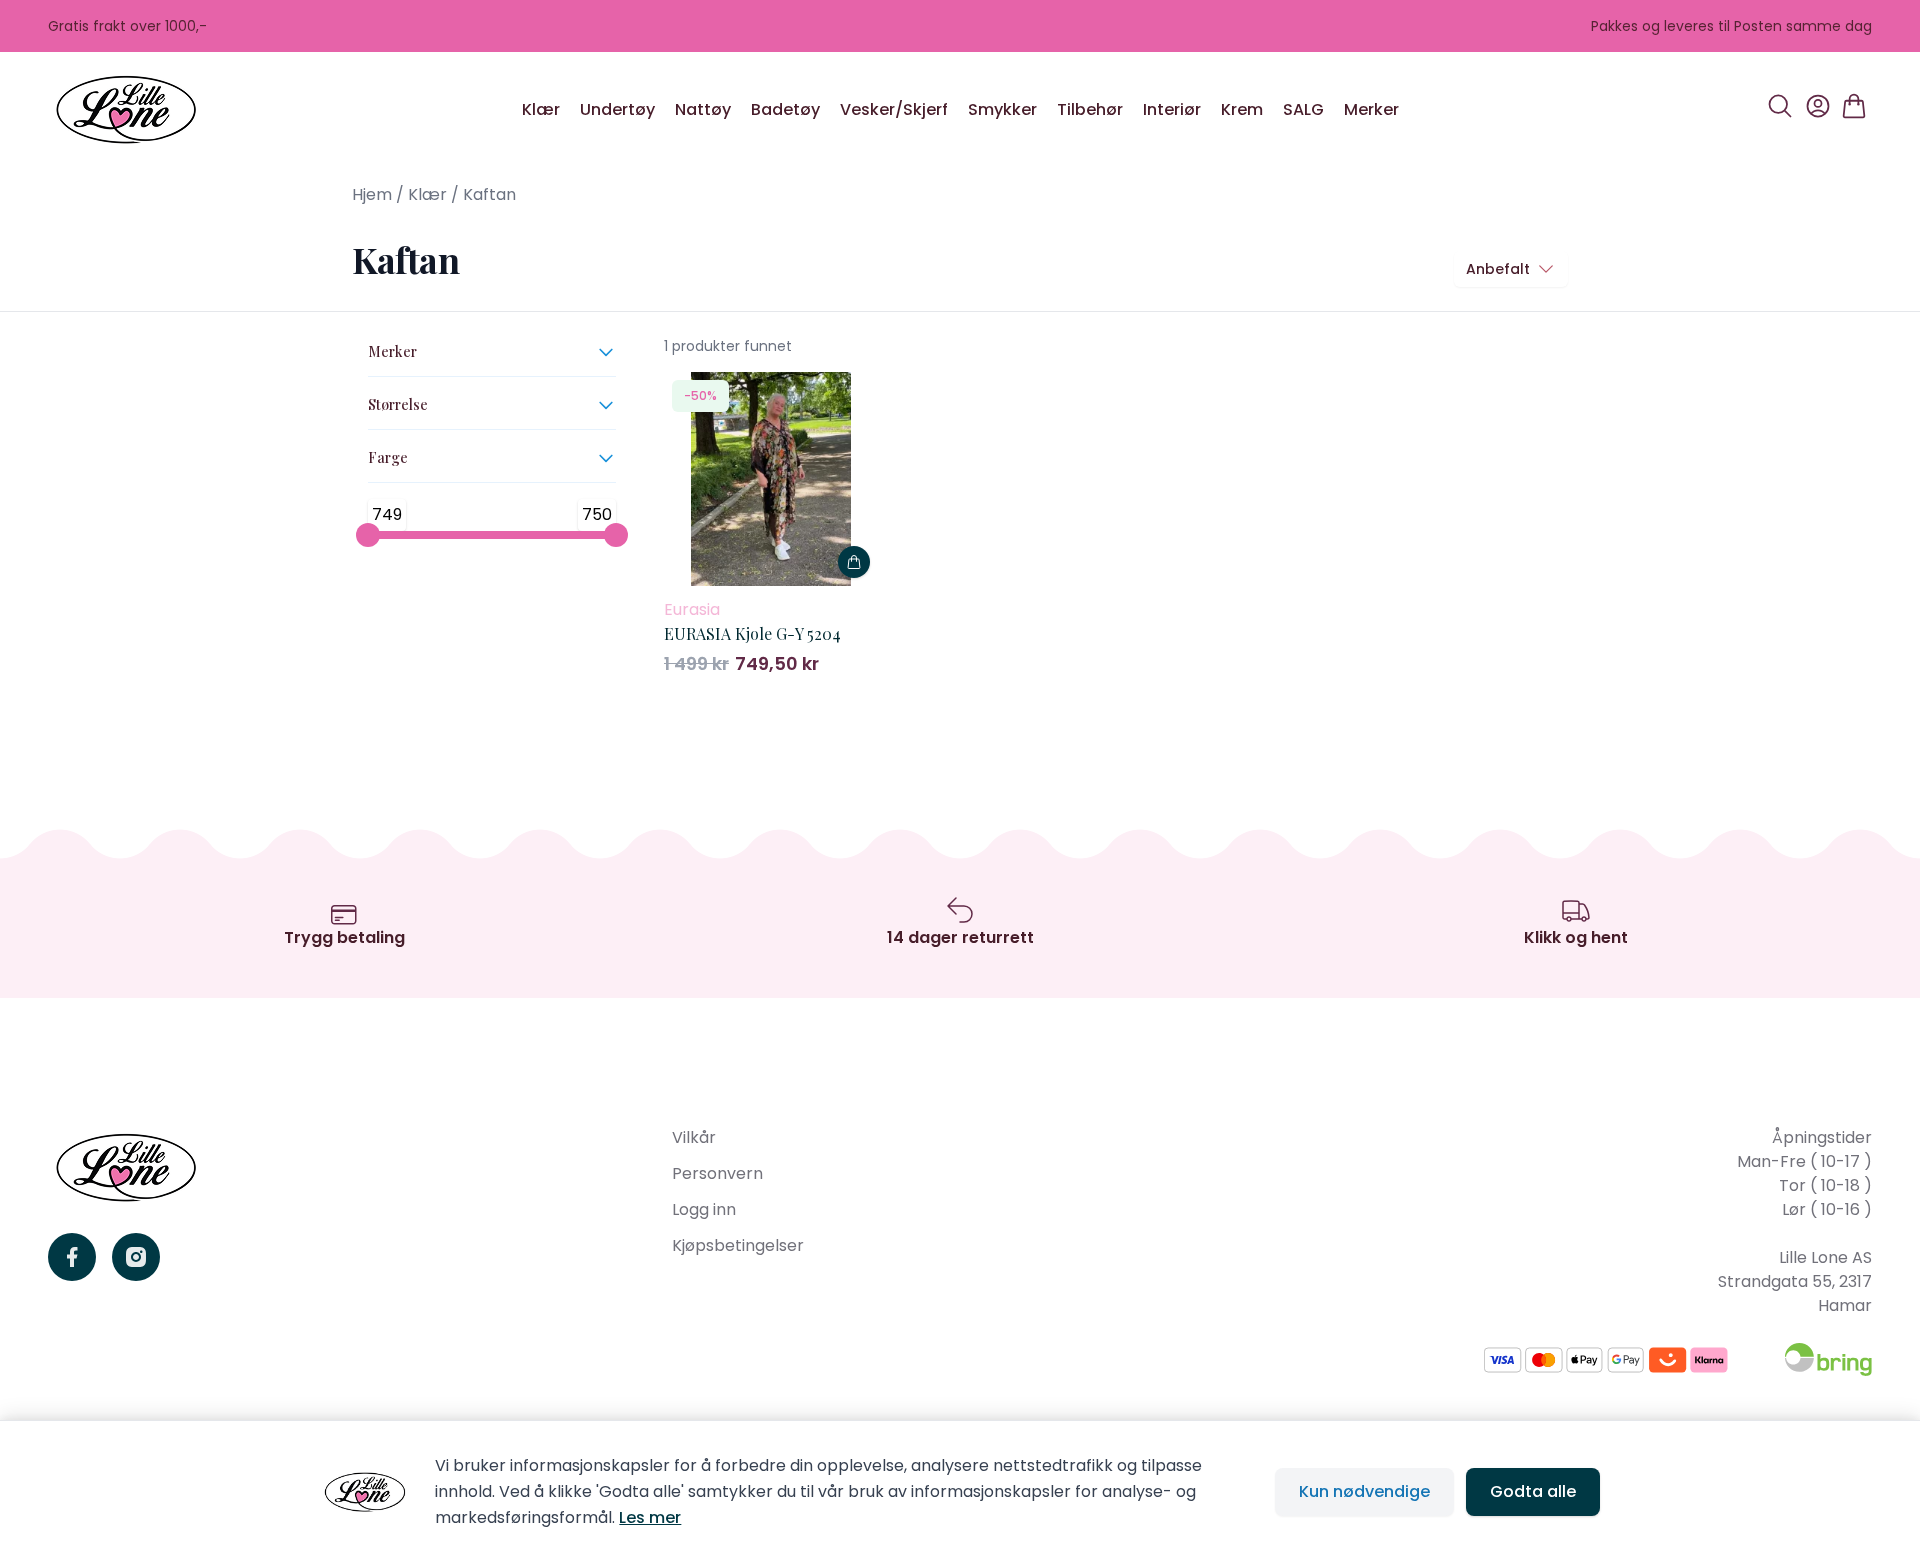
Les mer (650, 1517)
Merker (1371, 109)
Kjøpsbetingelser (738, 1245)
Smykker (1002, 109)
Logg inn (704, 1209)
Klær (541, 109)
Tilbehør (1090, 109)
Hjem (372, 194)
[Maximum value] (616, 535)
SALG (1303, 109)
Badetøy (785, 109)
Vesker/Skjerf (894, 109)
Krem (1242, 109)
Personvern (717, 1173)
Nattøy (703, 109)
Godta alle (1533, 1491)
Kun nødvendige (1364, 1491)
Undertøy (617, 109)
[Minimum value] (368, 535)
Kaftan (489, 194)
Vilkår (694, 1137)
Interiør (1172, 109)
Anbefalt (1498, 269)
